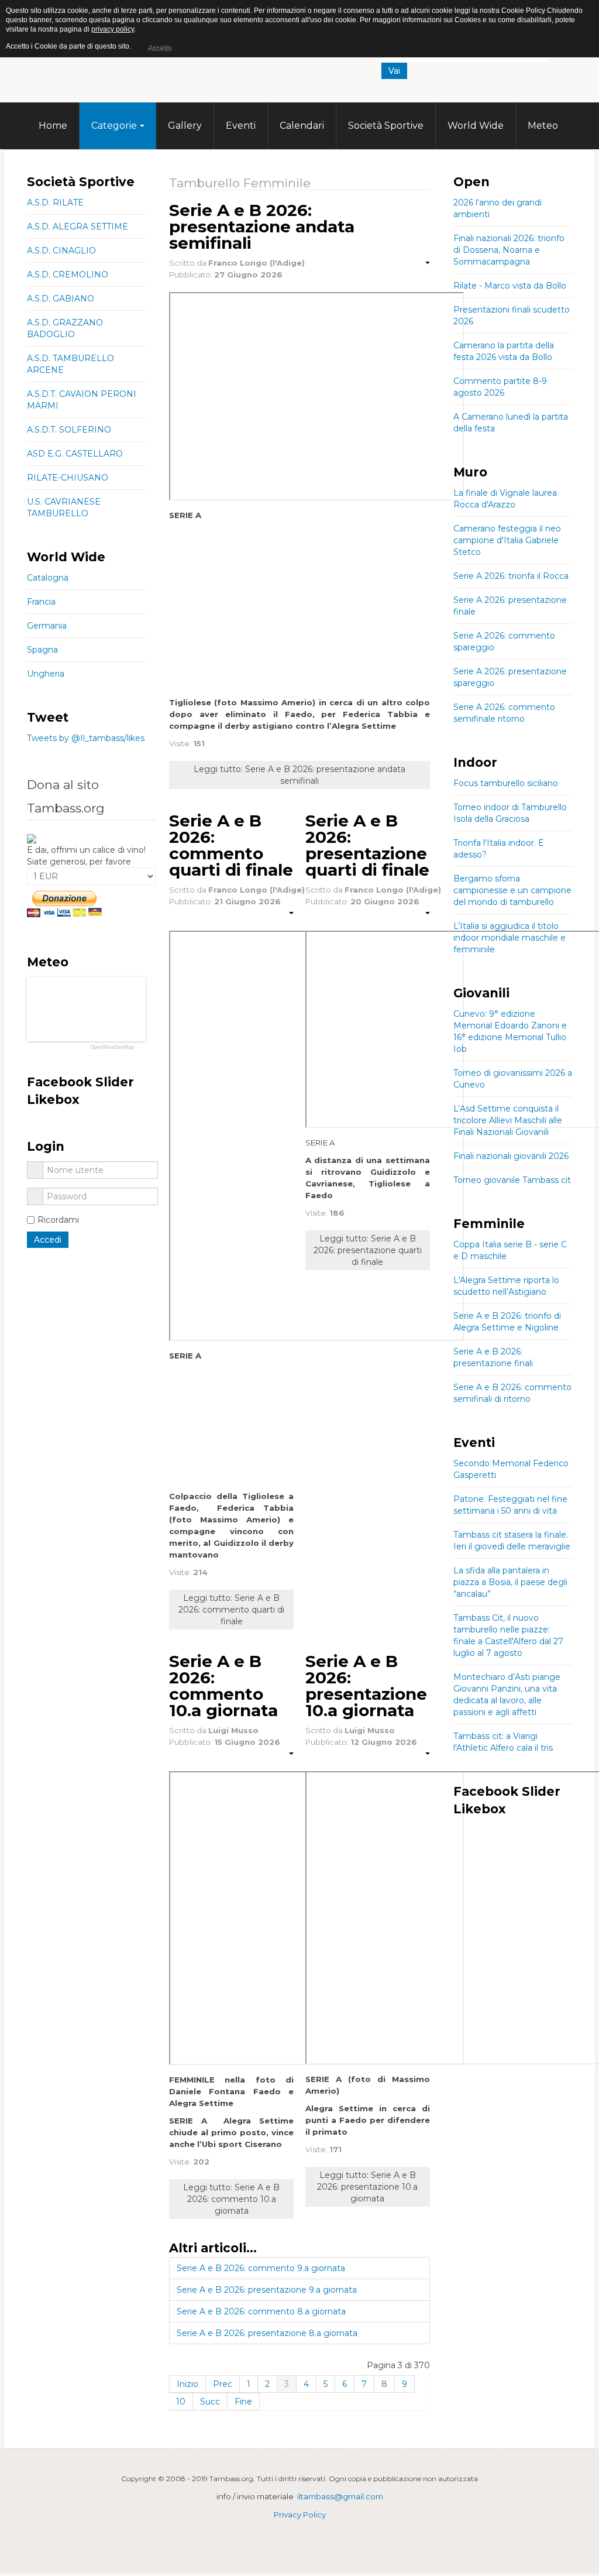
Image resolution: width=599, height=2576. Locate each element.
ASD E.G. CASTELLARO (75, 454)
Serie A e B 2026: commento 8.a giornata (261, 2311)
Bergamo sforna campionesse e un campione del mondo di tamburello (512, 890)
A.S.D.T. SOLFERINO (69, 430)
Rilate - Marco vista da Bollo (510, 286)
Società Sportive (386, 126)
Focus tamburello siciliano (506, 783)
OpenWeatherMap (112, 1047)
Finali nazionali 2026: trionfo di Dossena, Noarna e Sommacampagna (509, 250)
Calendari (302, 126)
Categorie (114, 126)
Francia (41, 602)
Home (53, 126)
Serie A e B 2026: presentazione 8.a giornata (267, 2333)
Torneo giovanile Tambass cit (512, 1180)
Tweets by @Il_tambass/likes (86, 738)
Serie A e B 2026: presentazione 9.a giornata (267, 2290)
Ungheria (46, 674)
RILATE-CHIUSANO (68, 478)
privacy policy (113, 29)
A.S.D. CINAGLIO (61, 251)
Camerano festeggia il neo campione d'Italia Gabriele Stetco (507, 540)
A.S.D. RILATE (55, 203)
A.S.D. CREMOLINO (68, 275)
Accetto (159, 47)
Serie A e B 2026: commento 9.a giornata (261, 2268)
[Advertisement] (466, 97)
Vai (394, 71)
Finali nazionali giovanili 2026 (511, 1156)
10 (181, 2402)
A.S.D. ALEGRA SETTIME (78, 227)
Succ (210, 2402)
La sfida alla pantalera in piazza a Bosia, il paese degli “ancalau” (510, 1582)
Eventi (241, 126)
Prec (223, 2384)
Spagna (42, 650)
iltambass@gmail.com (340, 2496)
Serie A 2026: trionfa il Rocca (511, 576)
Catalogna (48, 578)
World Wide (476, 126)
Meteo (543, 126)
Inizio (187, 2384)
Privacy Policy (300, 2515)
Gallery (185, 126)
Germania (47, 626)
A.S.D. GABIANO (61, 299)
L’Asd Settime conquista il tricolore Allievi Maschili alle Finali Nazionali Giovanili (508, 1120)
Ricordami (58, 1220)
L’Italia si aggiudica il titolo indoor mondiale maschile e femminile (510, 938)
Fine (243, 2402)
